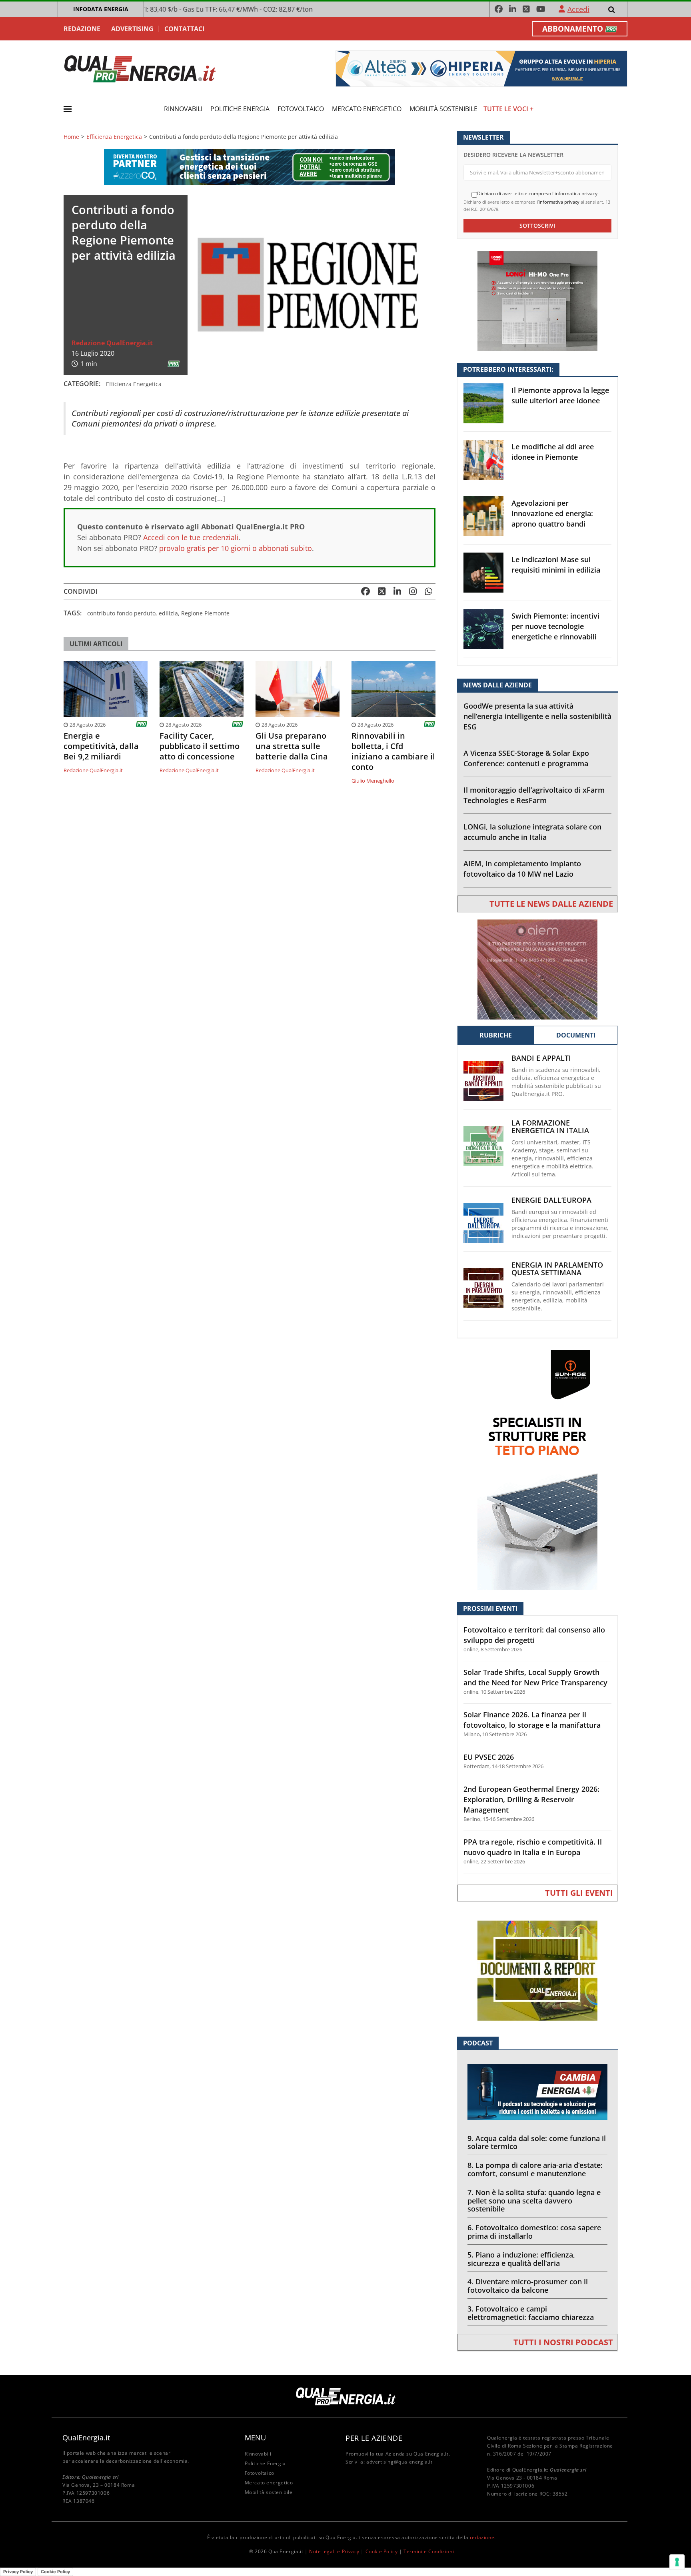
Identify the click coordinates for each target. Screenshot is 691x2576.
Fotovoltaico (301, 109)
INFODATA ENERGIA (101, 9)
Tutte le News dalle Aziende (551, 904)
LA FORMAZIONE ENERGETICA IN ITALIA (550, 1127)
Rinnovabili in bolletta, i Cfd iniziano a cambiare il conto (393, 751)
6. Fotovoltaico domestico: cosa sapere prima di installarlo (534, 2232)
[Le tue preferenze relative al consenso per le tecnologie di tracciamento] (677, 2562)
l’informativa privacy (558, 202)
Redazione (82, 29)
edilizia (168, 613)
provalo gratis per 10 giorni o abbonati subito (236, 548)
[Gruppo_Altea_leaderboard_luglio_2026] (481, 68)
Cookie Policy (382, 2551)
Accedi (578, 9)
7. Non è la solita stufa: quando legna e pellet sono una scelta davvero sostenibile (534, 2201)
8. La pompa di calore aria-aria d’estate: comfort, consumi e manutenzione (535, 2169)
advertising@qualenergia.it (399, 2462)
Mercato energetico (367, 109)
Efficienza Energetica (114, 137)
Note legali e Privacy (334, 2551)
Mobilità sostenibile (443, 109)
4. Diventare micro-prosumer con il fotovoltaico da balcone (528, 2286)
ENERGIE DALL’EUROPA (551, 1200)
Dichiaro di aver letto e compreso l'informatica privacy (537, 194)
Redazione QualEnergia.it (112, 343)
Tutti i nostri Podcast (563, 2342)
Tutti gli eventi (579, 1893)
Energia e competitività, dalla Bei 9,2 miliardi (101, 746)
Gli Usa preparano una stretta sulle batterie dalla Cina (292, 746)
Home (71, 137)
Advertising (132, 29)
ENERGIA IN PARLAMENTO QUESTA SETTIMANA (557, 1269)
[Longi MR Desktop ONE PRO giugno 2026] (537, 300)
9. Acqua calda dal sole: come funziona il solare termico (537, 2142)
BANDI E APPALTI (541, 1058)
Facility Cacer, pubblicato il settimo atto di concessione (200, 746)
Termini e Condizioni (429, 2551)
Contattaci (184, 29)
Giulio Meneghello (373, 781)
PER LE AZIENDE (374, 2438)
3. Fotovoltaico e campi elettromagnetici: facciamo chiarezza (531, 2313)
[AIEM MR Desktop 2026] (537, 969)
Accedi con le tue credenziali (191, 537)
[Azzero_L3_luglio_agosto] (250, 167)
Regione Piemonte (205, 613)
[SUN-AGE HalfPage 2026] (537, 1469)
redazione (482, 2537)
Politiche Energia (240, 109)
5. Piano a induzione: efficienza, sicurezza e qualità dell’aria (521, 2259)
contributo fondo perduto (121, 613)
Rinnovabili (183, 109)
